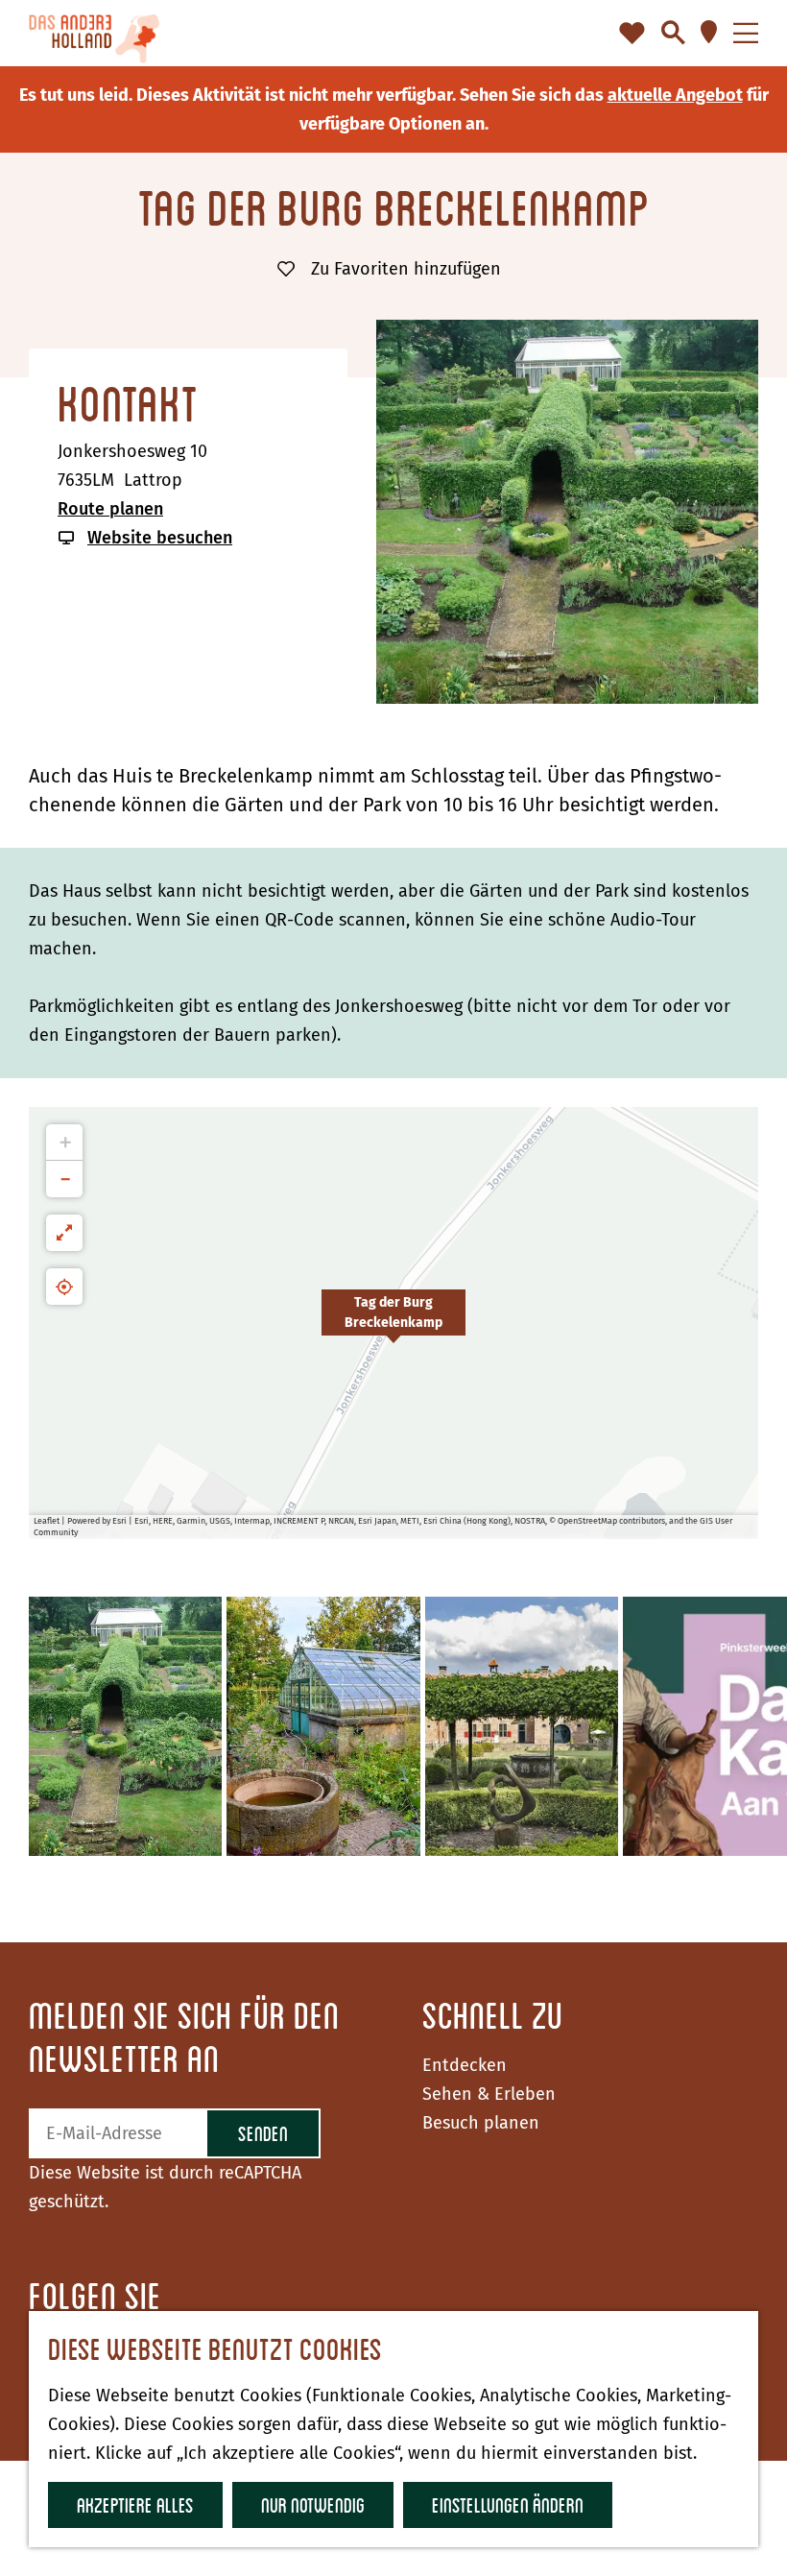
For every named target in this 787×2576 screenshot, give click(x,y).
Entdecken (465, 2065)
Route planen (110, 509)
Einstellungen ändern (508, 2504)
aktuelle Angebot (675, 95)
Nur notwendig (313, 2504)
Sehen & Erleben (489, 2094)
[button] (393, 1323)
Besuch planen (481, 2123)
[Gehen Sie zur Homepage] (94, 33)
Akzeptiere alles (135, 2504)
